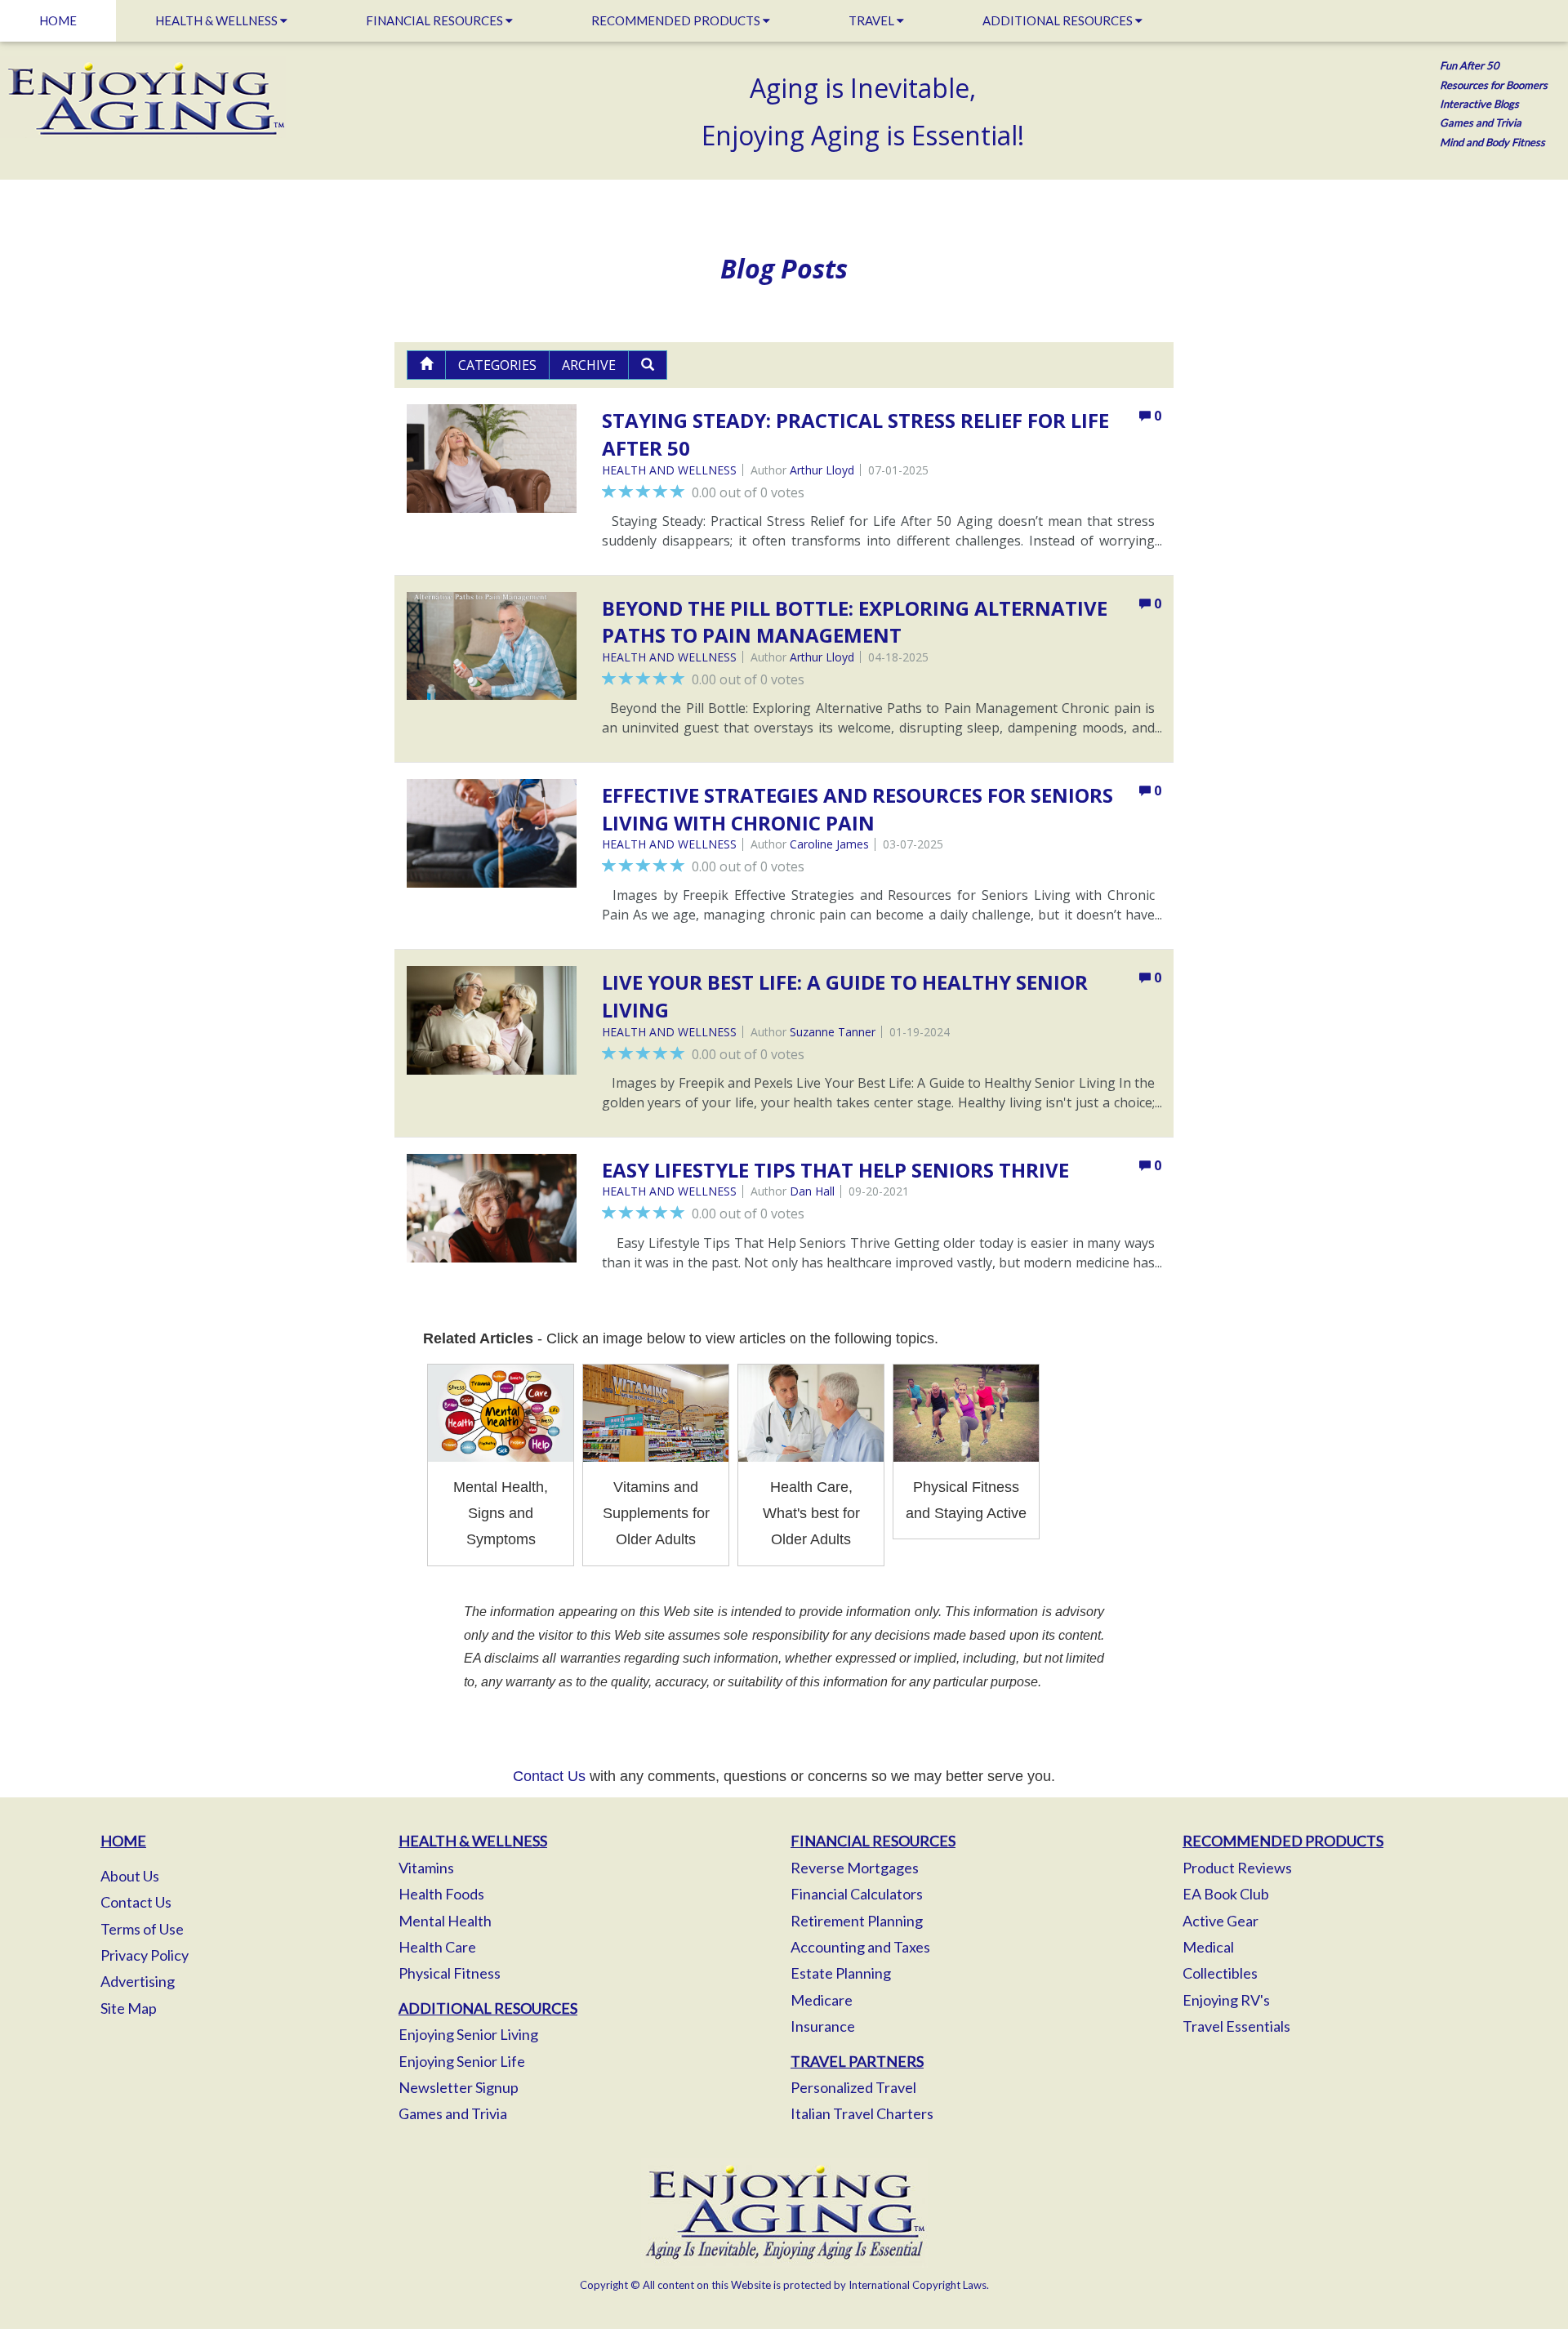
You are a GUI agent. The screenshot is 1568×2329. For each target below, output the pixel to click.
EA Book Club (1226, 1894)
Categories (497, 365)
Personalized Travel (853, 2087)
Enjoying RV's (1226, 2000)
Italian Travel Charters (862, 2113)
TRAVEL (873, 20)
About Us (130, 1876)
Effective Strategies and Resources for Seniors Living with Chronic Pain (857, 809)
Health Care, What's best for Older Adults (811, 1514)
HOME (58, 20)
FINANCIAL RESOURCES (436, 20)
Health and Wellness (669, 470)
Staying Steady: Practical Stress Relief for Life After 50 (855, 434)
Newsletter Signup (459, 2087)
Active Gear (1221, 1921)
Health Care (437, 1947)
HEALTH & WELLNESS (218, 20)
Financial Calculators (857, 1894)
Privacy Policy (145, 1955)
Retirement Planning (857, 1921)
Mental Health (445, 1921)
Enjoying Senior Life (462, 2061)
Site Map (129, 2008)
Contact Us (549, 1776)
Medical (1208, 1947)
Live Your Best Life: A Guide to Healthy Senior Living (845, 996)
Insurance (823, 2026)
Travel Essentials (1236, 2026)
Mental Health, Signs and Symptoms (501, 1514)
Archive (589, 365)
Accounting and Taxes (860, 1947)
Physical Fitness (450, 1973)
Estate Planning (841, 1973)
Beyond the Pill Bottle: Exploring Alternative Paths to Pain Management (855, 622)
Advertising (138, 1981)
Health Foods (441, 1894)
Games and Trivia (453, 2113)
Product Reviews (1237, 1868)
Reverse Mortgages (855, 1868)
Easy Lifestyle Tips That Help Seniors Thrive (835, 1170)
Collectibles (1220, 1973)
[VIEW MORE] (492, 459)
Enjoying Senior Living (468, 2034)
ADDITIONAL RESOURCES (1059, 20)
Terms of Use (142, 1929)
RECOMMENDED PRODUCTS (677, 20)
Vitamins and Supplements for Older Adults (656, 1514)
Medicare (822, 2000)
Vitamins (426, 1868)
